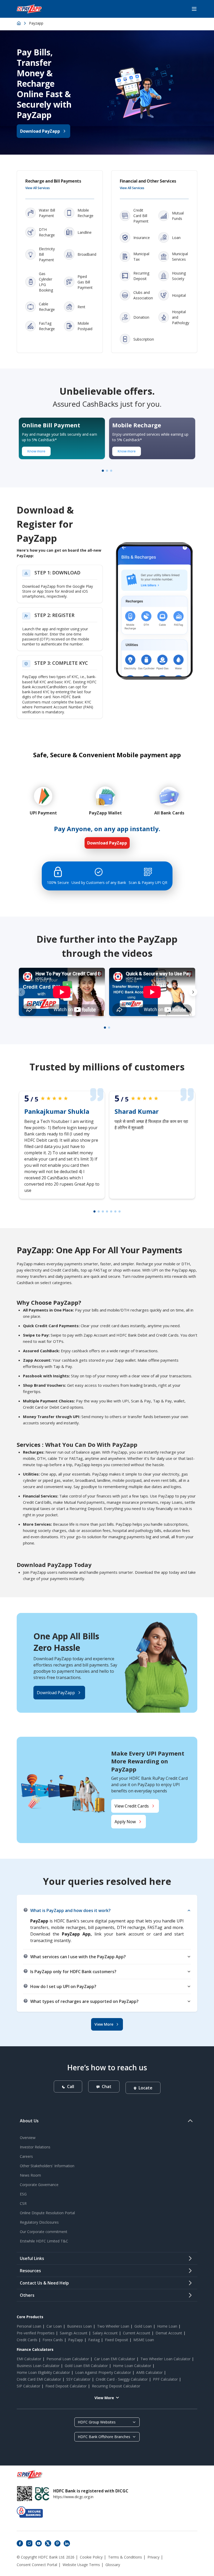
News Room (30, 2175)
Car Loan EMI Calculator (115, 2359)
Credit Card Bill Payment (141, 216)
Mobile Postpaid (85, 326)
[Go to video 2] (109, 1028)
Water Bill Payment (47, 213)
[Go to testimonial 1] (94, 1211)
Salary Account (105, 2333)
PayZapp (76, 2340)
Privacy (153, 2557)
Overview (28, 2138)
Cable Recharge (47, 307)
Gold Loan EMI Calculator (86, 2366)
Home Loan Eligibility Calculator (43, 2372)
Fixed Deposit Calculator (66, 2386)
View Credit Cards (132, 1806)
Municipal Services (180, 257)
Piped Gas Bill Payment (85, 282)
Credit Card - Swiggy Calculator (122, 2379)
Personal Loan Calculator (68, 2359)
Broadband (87, 254)
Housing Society (179, 276)
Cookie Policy (91, 2557)
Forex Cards (53, 2340)
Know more (36, 451)
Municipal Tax (141, 257)
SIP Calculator (28, 2386)
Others (27, 2295)
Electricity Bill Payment (47, 254)
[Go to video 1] (105, 1028)
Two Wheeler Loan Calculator (165, 2359)
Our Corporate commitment (44, 2232)
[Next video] (193, 992)
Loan (176, 238)
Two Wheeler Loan (113, 2326)
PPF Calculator (165, 2379)
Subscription (144, 339)
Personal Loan (29, 2326)
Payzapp (36, 23)
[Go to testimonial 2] (99, 1211)
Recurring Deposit (141, 276)
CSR (23, 2203)
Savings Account (74, 2333)
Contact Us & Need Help (44, 2283)
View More (104, 2024)
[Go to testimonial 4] (107, 1211)
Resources (30, 2271)
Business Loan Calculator (38, 2366)
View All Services (38, 188)
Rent (81, 307)
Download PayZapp (40, 131)
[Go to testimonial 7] (120, 1211)
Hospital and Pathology (181, 317)
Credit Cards (27, 2340)
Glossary (113, 2565)
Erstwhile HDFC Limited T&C (44, 2241)
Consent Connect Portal (37, 2565)
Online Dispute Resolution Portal (47, 2213)
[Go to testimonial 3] (103, 1211)
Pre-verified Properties (36, 2333)
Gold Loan (143, 2326)
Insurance (142, 238)
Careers (26, 2156)
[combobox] (107, 2422)
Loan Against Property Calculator (103, 2372)
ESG (23, 2194)
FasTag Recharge (47, 326)
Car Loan (54, 2326)
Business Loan (79, 2326)
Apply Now (125, 1822)
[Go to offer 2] (107, 471)
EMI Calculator (29, 2359)
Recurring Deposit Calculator (116, 2386)
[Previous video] (21, 992)
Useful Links (32, 2258)
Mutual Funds (178, 216)
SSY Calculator (78, 2379)
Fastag (94, 2340)
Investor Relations (35, 2147)
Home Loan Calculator (132, 2366)
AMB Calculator (149, 2372)
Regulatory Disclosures (39, 2222)
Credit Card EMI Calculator (39, 2379)
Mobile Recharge (85, 213)
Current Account (137, 2333)
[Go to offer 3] (111, 471)
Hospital (179, 295)
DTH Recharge (47, 232)
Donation (141, 317)
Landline (85, 232)
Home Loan (167, 2326)
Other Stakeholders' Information (47, 2166)
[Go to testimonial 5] (111, 1211)
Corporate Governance (39, 2185)
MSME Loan (144, 2340)
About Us (29, 2121)
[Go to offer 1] (103, 471)
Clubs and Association (143, 295)
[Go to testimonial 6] (115, 1211)
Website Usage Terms (81, 2565)
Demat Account (169, 2333)
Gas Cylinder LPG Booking (46, 282)
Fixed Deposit (117, 2340)
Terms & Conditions (125, 2557)
